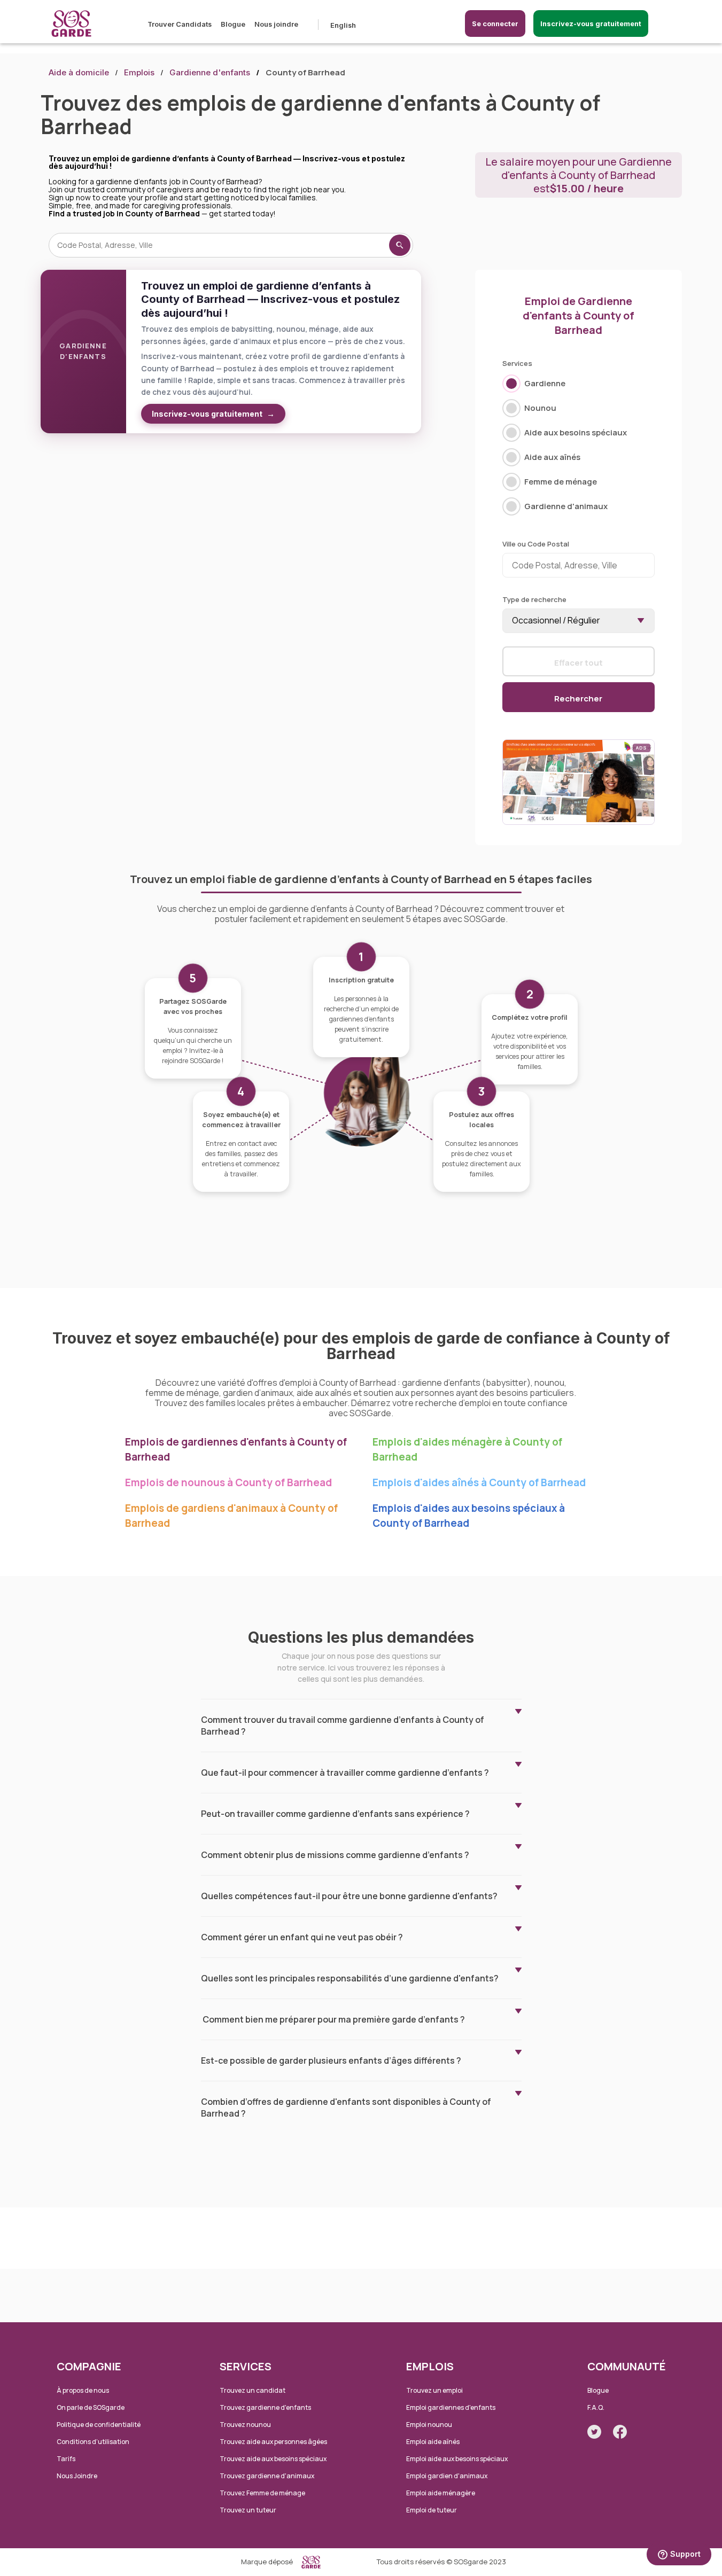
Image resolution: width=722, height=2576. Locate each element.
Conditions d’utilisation (93, 2442)
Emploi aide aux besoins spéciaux (457, 2459)
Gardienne (545, 383)
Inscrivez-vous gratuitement (591, 24)
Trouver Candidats (180, 24)
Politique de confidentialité (99, 2425)
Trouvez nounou (245, 2425)
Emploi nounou (429, 2425)
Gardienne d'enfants (210, 72)
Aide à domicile (79, 72)
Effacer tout (579, 662)
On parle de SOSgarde (91, 2407)
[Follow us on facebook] (620, 2432)
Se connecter (495, 24)
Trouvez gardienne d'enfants (265, 2407)
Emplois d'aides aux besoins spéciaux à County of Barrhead (469, 1516)
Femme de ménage (561, 482)
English (343, 25)
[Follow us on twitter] (594, 2432)
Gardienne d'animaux (566, 506)
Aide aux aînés (552, 457)
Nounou (540, 408)
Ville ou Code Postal (536, 544)
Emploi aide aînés (433, 2442)
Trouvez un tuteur (248, 2510)
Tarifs (66, 2459)
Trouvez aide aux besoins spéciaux (273, 2459)
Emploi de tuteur (432, 2510)
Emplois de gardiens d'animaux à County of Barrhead (231, 1516)
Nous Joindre (77, 2476)
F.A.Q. (596, 2407)
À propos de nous (83, 2390)
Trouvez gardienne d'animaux (267, 2476)
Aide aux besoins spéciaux (576, 432)
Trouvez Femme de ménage (262, 2493)
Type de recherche (534, 599)
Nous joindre (276, 24)
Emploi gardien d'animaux (447, 2476)
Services (517, 363)
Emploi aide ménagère (441, 2493)
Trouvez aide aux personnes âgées (273, 2442)
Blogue (233, 24)
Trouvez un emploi (434, 2390)
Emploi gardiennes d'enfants (451, 2407)
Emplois (139, 72)
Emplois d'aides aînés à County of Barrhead (479, 1482)
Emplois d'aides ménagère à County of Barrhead (467, 1449)
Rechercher (578, 698)
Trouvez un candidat (253, 2390)
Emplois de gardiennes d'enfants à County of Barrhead (236, 1449)
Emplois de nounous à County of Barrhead (228, 1482)
